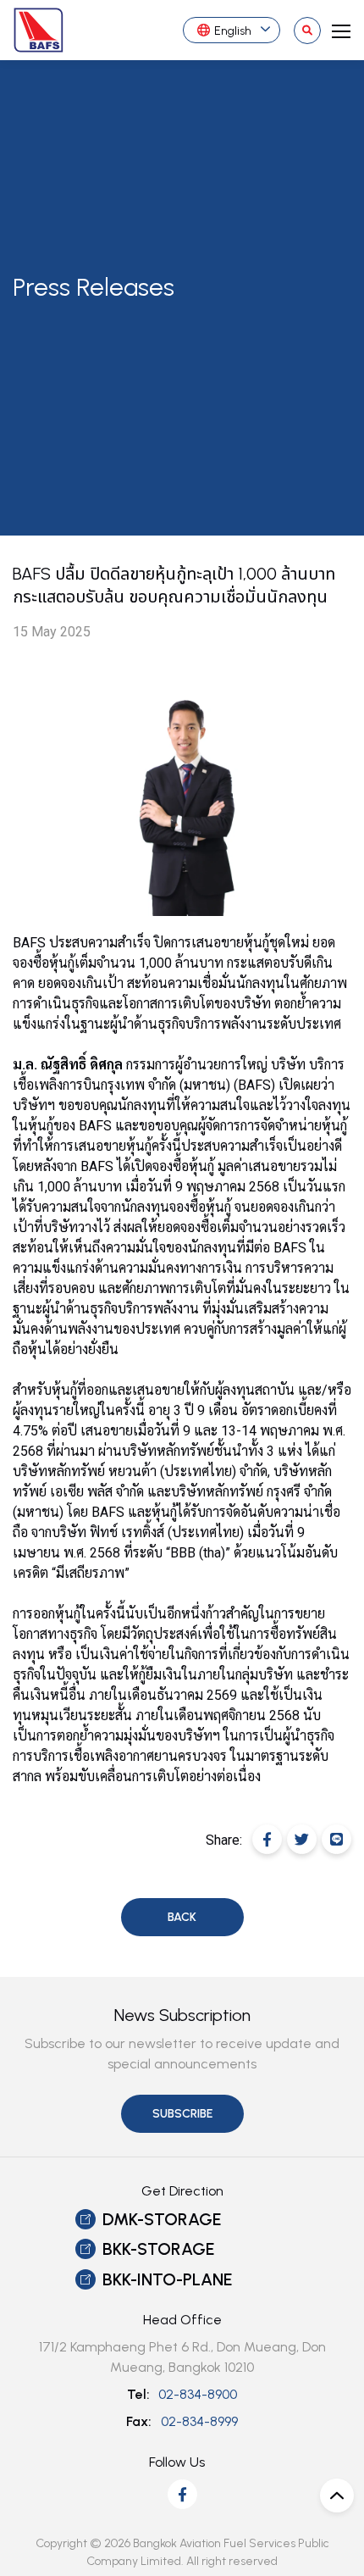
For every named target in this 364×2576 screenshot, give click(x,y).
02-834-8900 (198, 2394)
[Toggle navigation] (336, 30)
